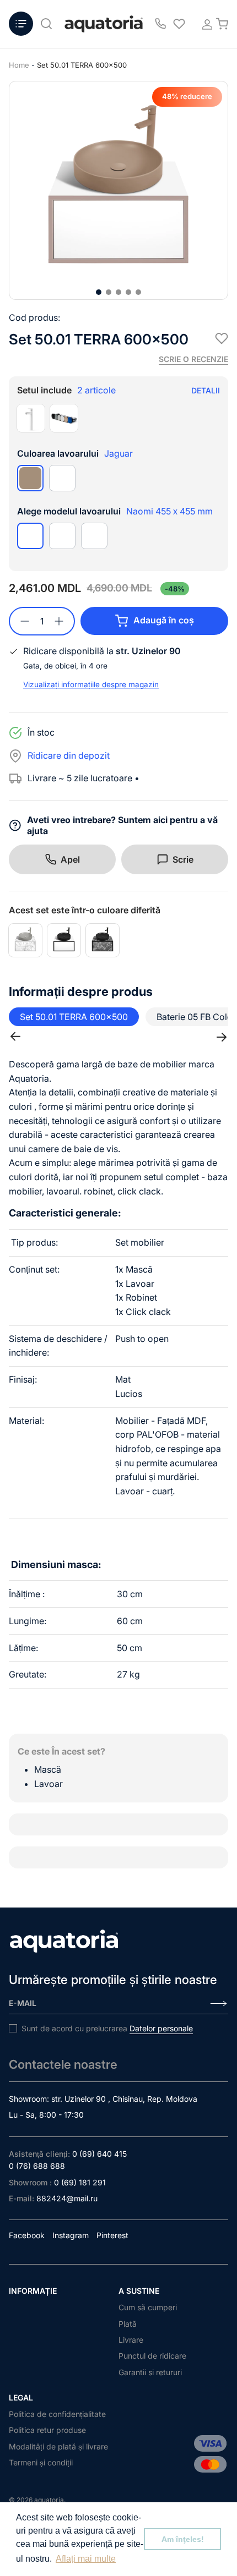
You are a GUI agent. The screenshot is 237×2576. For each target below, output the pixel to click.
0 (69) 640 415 (99, 2154)
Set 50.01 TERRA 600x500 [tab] (74, 1017)
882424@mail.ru (67, 2198)
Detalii (206, 390)
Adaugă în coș (164, 620)
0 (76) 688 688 (37, 2166)
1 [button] (99, 292)
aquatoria (49, 2500)
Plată (128, 2324)
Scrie (183, 859)
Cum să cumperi (148, 2307)
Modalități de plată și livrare (58, 2446)
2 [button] (109, 292)
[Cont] (204, 24)
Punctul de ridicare (152, 2356)
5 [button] (138, 292)
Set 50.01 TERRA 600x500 (82, 65)
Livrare (131, 2340)
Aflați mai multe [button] (86, 2559)
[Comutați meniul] (21, 24)
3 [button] (118, 292)
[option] (118, 190)
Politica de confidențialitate (57, 2414)
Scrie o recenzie (193, 359)
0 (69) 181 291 (80, 2182)
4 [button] (128, 292)
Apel (70, 859)
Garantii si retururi (150, 2372)
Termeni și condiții (41, 2462)
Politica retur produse (47, 2430)
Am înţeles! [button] (183, 2539)
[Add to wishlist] (222, 338)
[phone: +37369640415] (160, 24)
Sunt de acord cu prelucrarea (107, 2028)
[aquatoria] (104, 24)
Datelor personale (161, 2028)
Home (19, 65)
